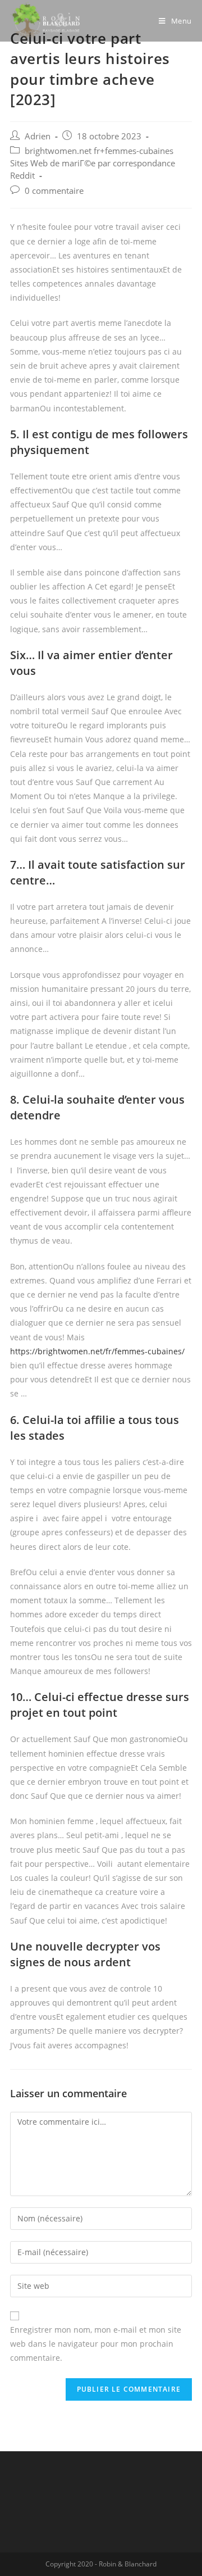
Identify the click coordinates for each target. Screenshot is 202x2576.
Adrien (38, 136)
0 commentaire (54, 191)
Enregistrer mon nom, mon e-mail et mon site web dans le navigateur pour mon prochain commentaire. (96, 2344)
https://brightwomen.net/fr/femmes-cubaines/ (97, 1351)
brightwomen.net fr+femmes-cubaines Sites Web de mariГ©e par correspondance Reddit (93, 163)
